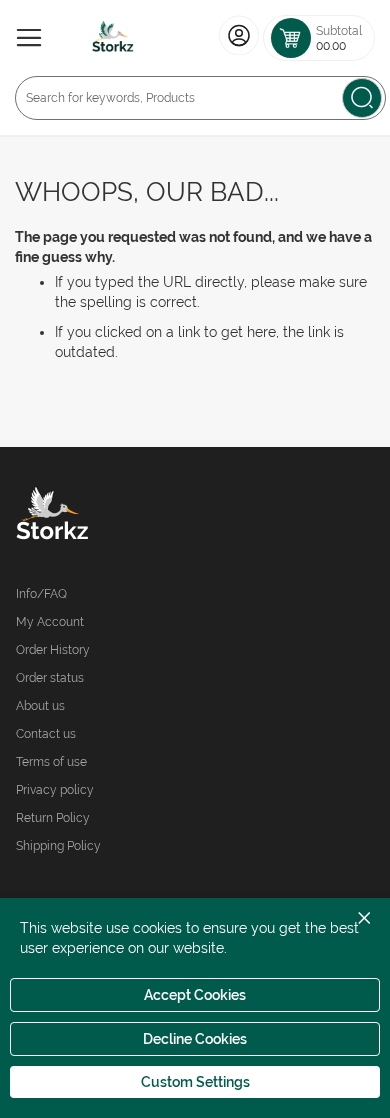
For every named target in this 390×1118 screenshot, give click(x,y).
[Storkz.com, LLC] (105, 516)
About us (40, 706)
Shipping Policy (58, 846)
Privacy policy (55, 790)
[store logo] (113, 38)
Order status (50, 678)
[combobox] (200, 98)
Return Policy (53, 818)
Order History (53, 650)
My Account (50, 622)
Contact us (46, 734)
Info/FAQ (41, 594)
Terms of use (51, 762)
